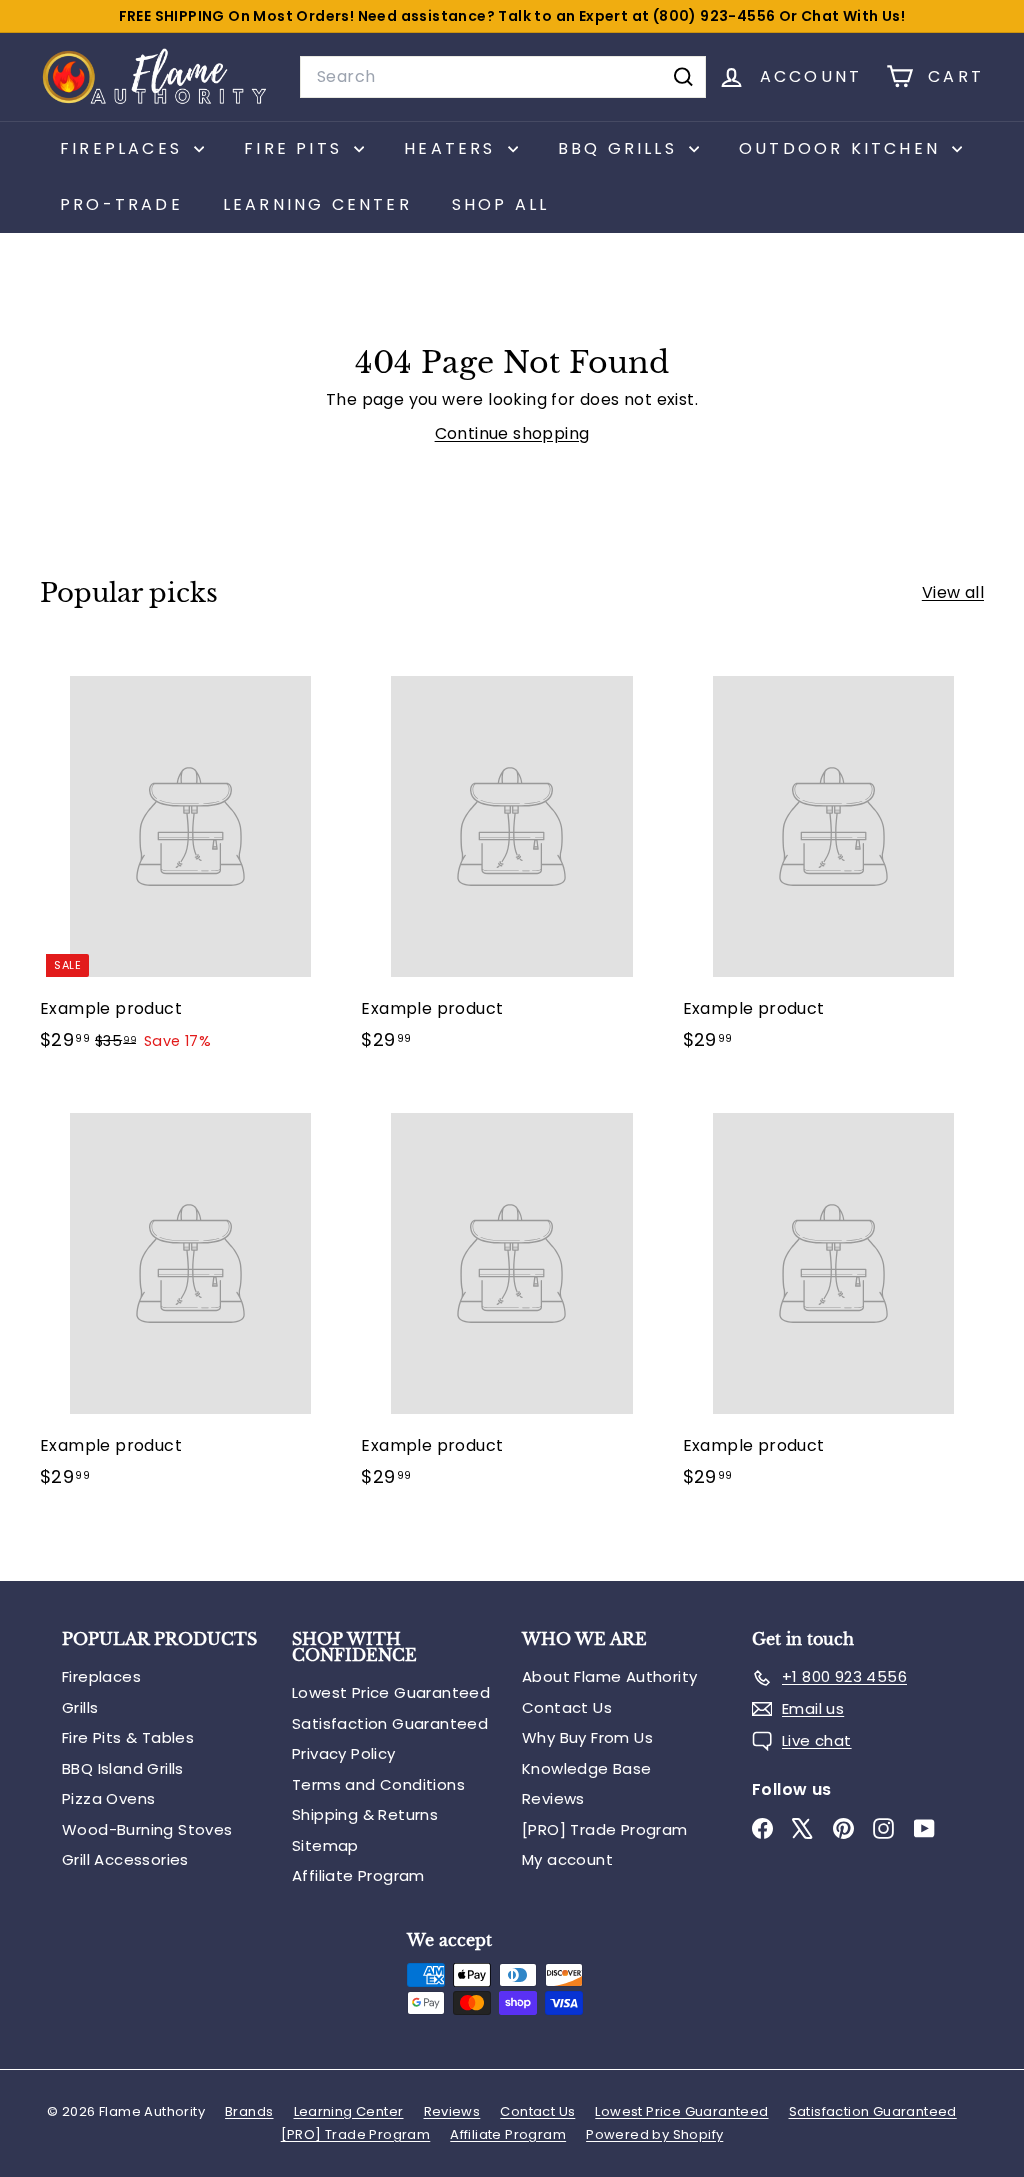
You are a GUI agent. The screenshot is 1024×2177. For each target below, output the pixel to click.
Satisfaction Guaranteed (390, 1723)
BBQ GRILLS (621, 148)
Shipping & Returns (365, 1814)
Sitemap (325, 1845)
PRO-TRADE (121, 204)
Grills (80, 1707)
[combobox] (503, 77)
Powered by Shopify (654, 2134)
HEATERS (453, 148)
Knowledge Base (587, 1768)
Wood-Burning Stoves (147, 1829)
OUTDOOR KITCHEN (843, 148)
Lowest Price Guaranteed (391, 1692)
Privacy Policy (344, 1753)
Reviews (553, 1798)
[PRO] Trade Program (605, 1829)
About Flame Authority (609, 1676)
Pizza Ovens (108, 1798)
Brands (249, 2111)
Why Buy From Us (587, 1737)
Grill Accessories (125, 1859)
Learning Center (317, 204)
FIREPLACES (124, 148)
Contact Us (567, 1707)
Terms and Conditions (378, 1784)
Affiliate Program (358, 1875)
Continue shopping (512, 433)
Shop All (501, 204)
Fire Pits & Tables (128, 1737)
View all (953, 592)
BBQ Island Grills (123, 1768)
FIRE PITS (296, 148)
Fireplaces (101, 1676)
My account (567, 1859)
